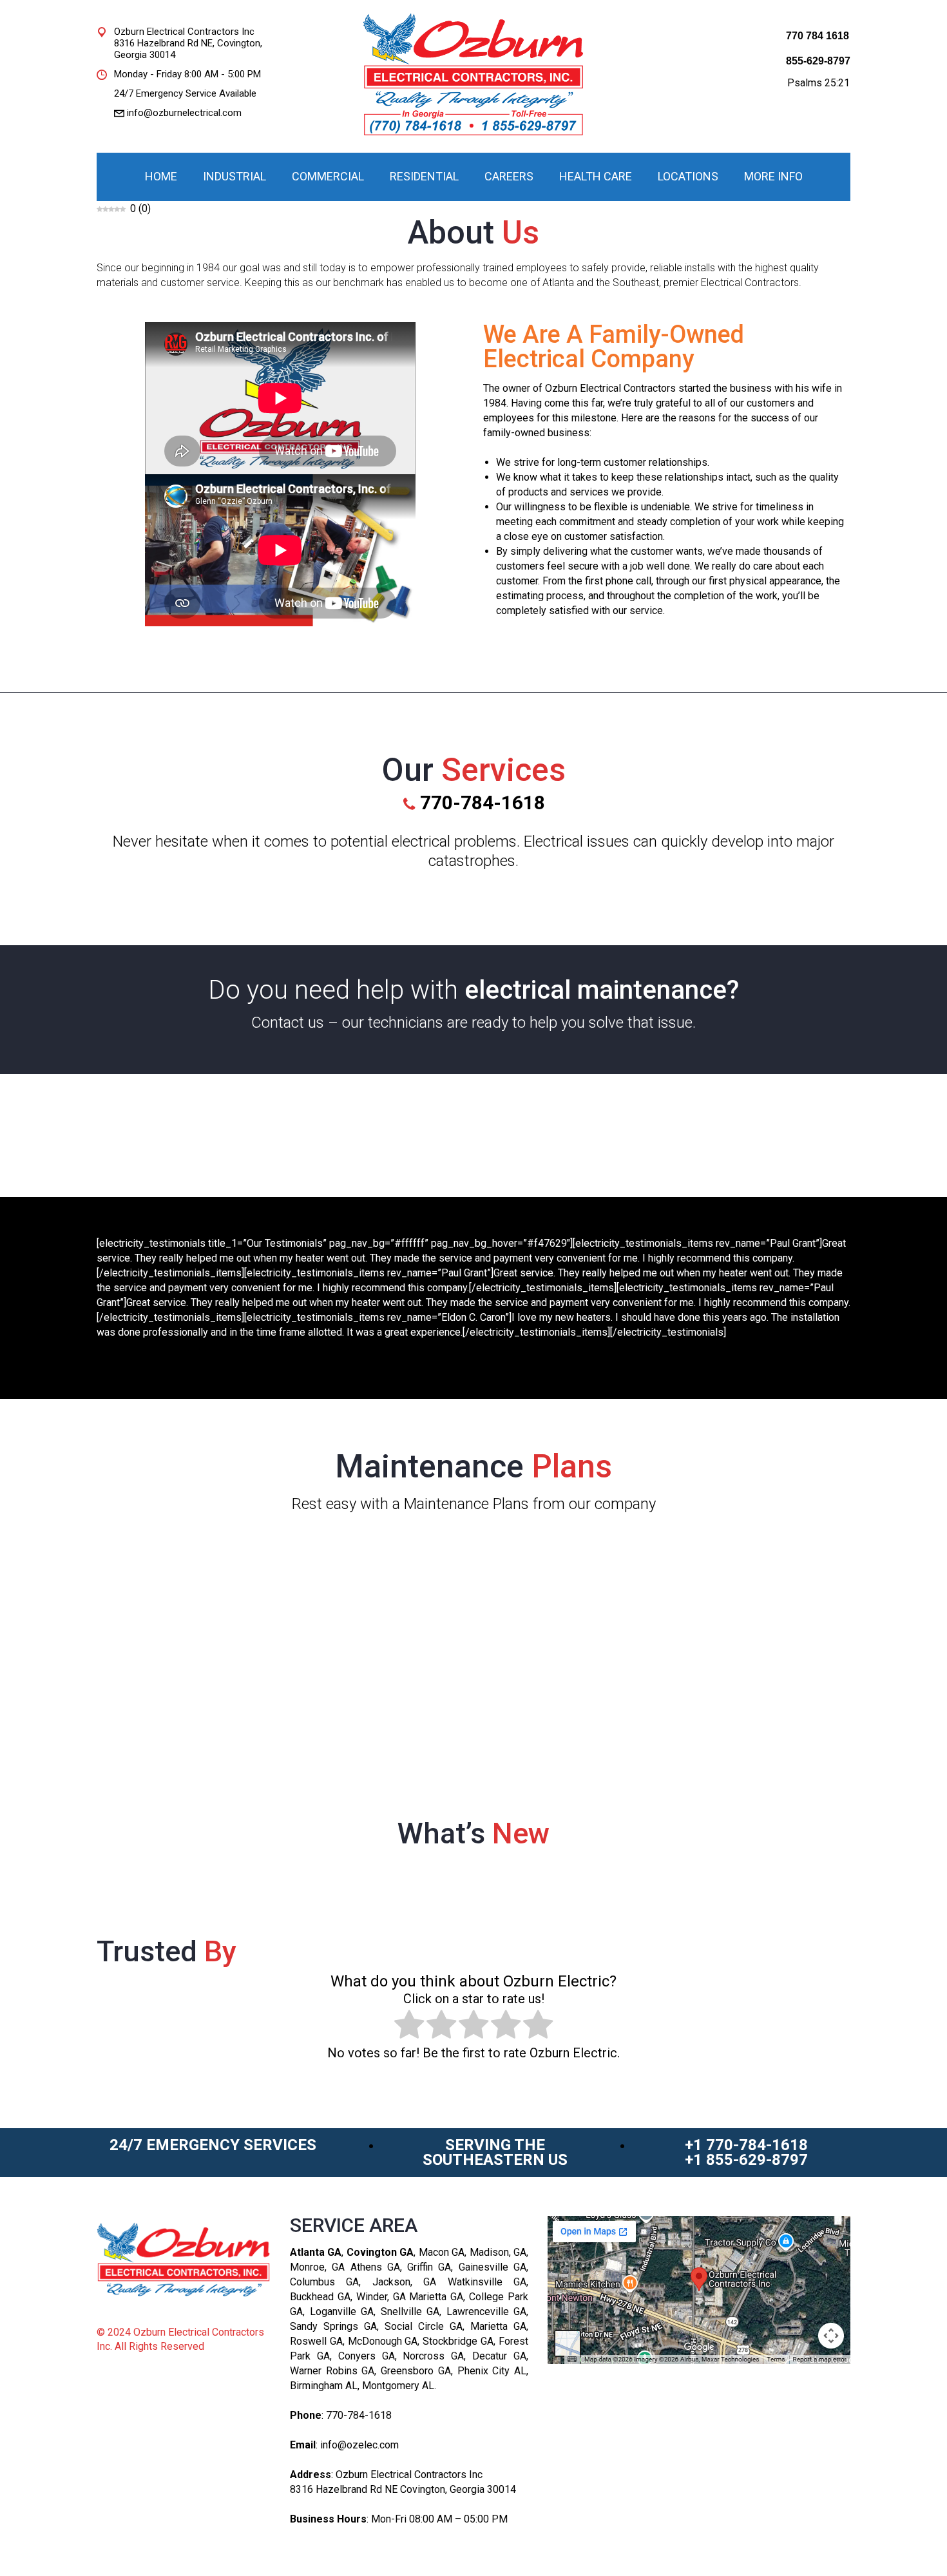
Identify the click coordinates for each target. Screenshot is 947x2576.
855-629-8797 (818, 61)
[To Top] (908, 2537)
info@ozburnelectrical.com (184, 113)
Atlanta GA (316, 2252)
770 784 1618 (818, 36)
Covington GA (380, 2252)
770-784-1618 (359, 2415)
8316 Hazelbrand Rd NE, (164, 43)
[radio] (409, 2026)
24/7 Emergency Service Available (185, 93)
